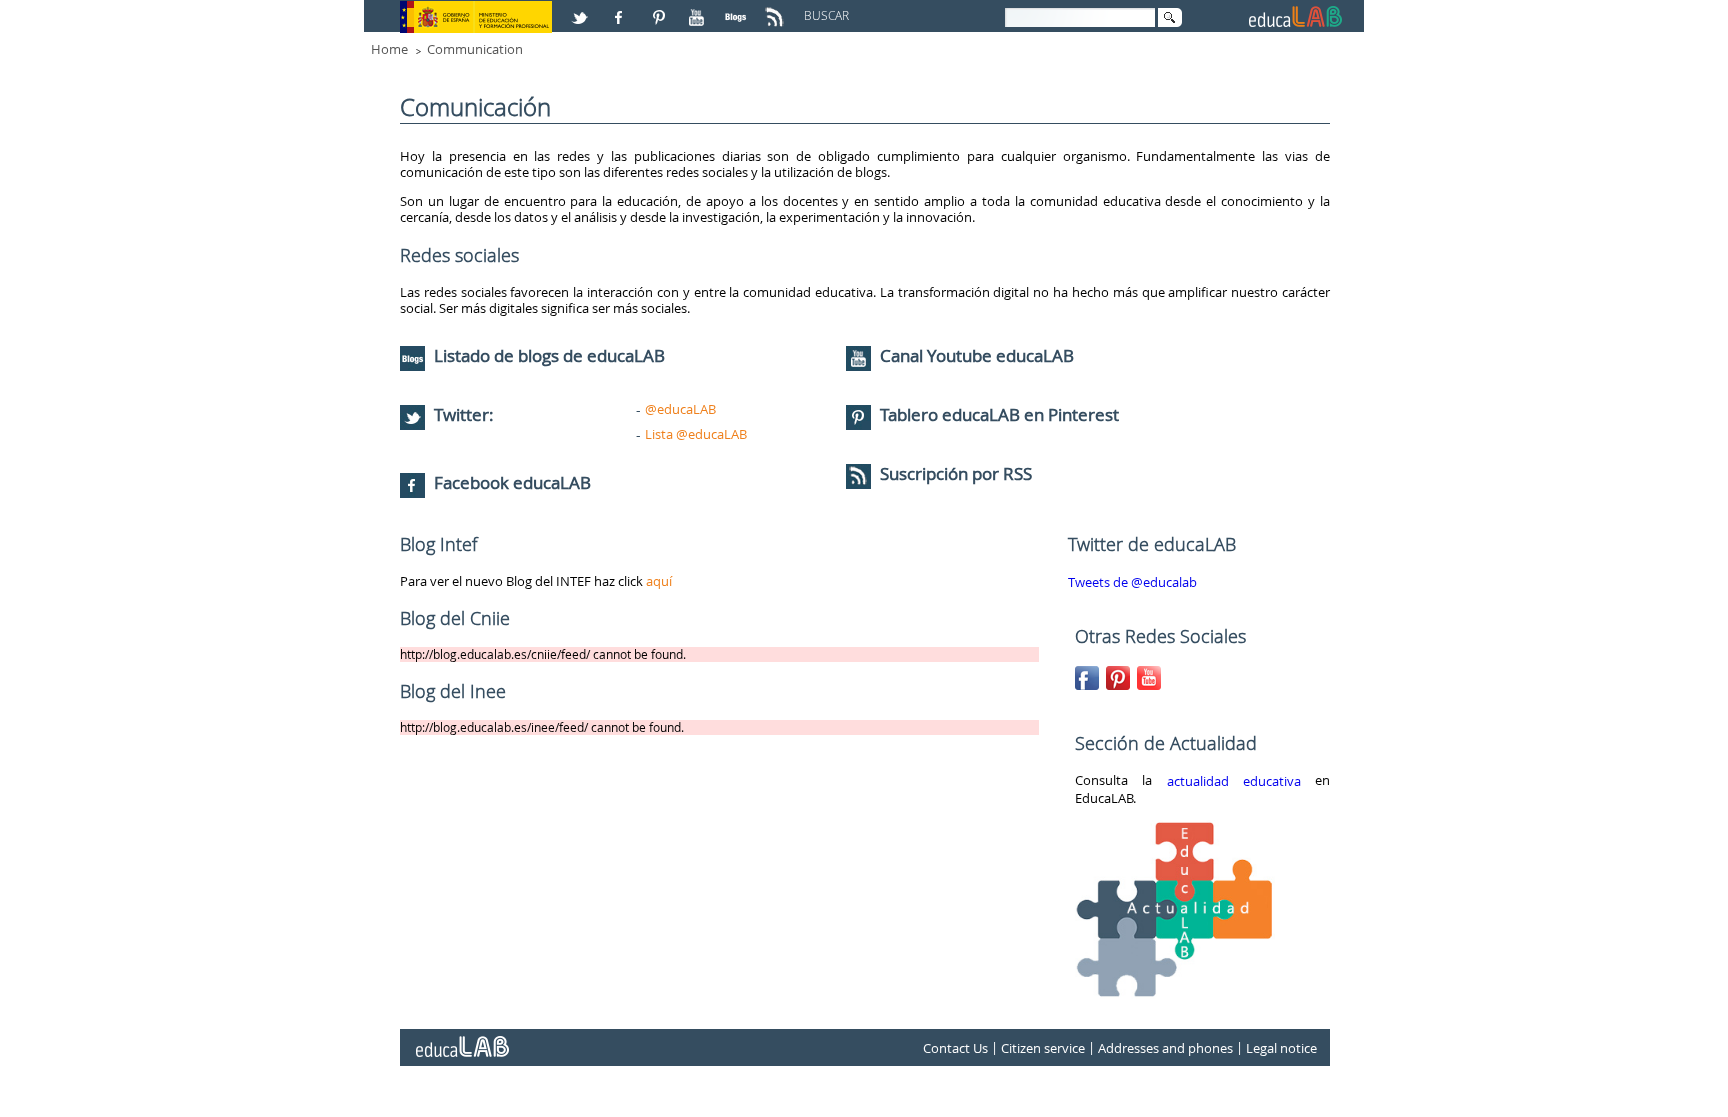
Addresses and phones (1165, 1048)
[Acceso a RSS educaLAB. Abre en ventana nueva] (777, 9)
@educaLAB (680, 409)
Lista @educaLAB (696, 434)
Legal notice (1281, 1048)
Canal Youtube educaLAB (977, 355)
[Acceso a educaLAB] (461, 1039)
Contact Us (955, 1048)
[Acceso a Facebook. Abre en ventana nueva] (621, 9)
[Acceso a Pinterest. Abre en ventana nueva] (660, 9)
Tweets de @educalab (1132, 582)
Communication (475, 49)
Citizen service (1043, 1048)
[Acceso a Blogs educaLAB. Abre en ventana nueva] (738, 9)
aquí (659, 581)
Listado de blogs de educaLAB (547, 355)
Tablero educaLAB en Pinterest (999, 414)
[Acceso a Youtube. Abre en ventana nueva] (699, 9)
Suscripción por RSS (954, 473)
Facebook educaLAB (512, 482)
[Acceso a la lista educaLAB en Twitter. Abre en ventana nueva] (582, 9)
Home (389, 49)
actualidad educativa (1234, 781)
